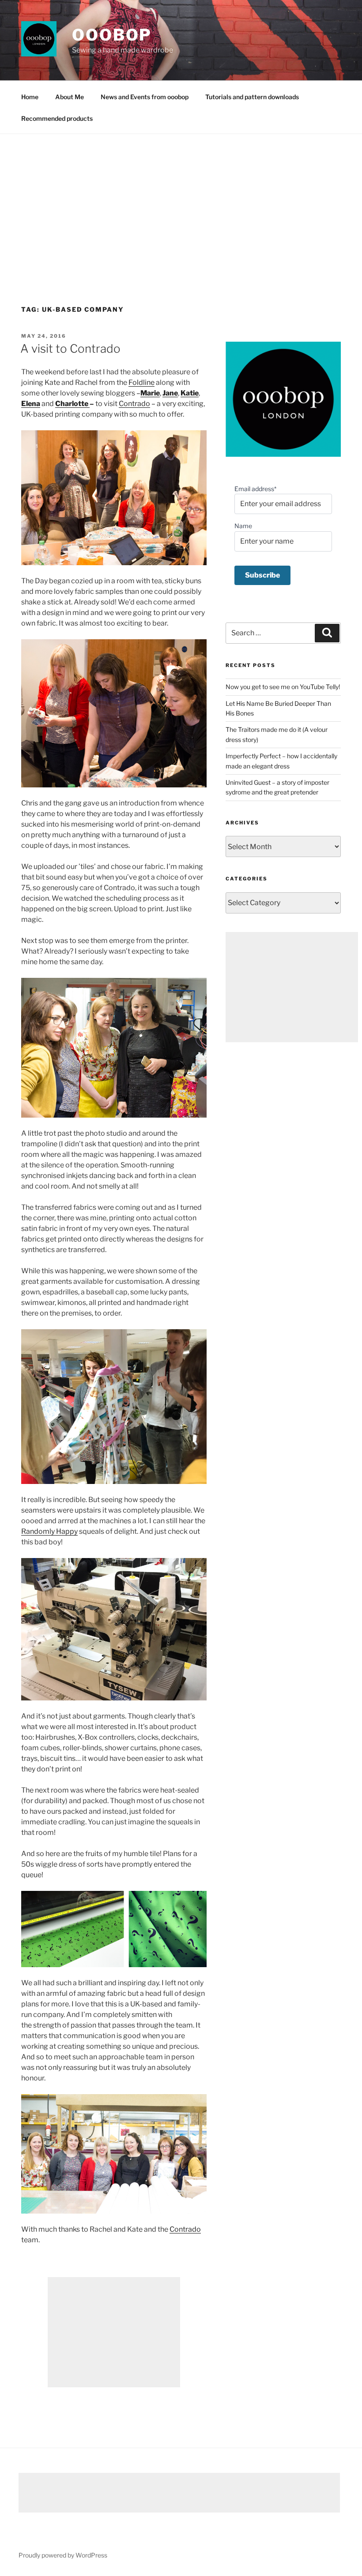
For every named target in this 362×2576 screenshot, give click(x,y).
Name (243, 526)
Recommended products (57, 118)
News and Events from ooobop (145, 97)
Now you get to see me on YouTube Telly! (283, 687)
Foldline (141, 382)
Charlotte (72, 404)
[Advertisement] (181, 200)
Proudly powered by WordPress (63, 2555)
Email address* (255, 489)
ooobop (112, 35)
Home (30, 97)
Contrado (134, 404)
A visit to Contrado (70, 349)
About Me (70, 97)
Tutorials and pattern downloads (252, 97)
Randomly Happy (49, 1531)
